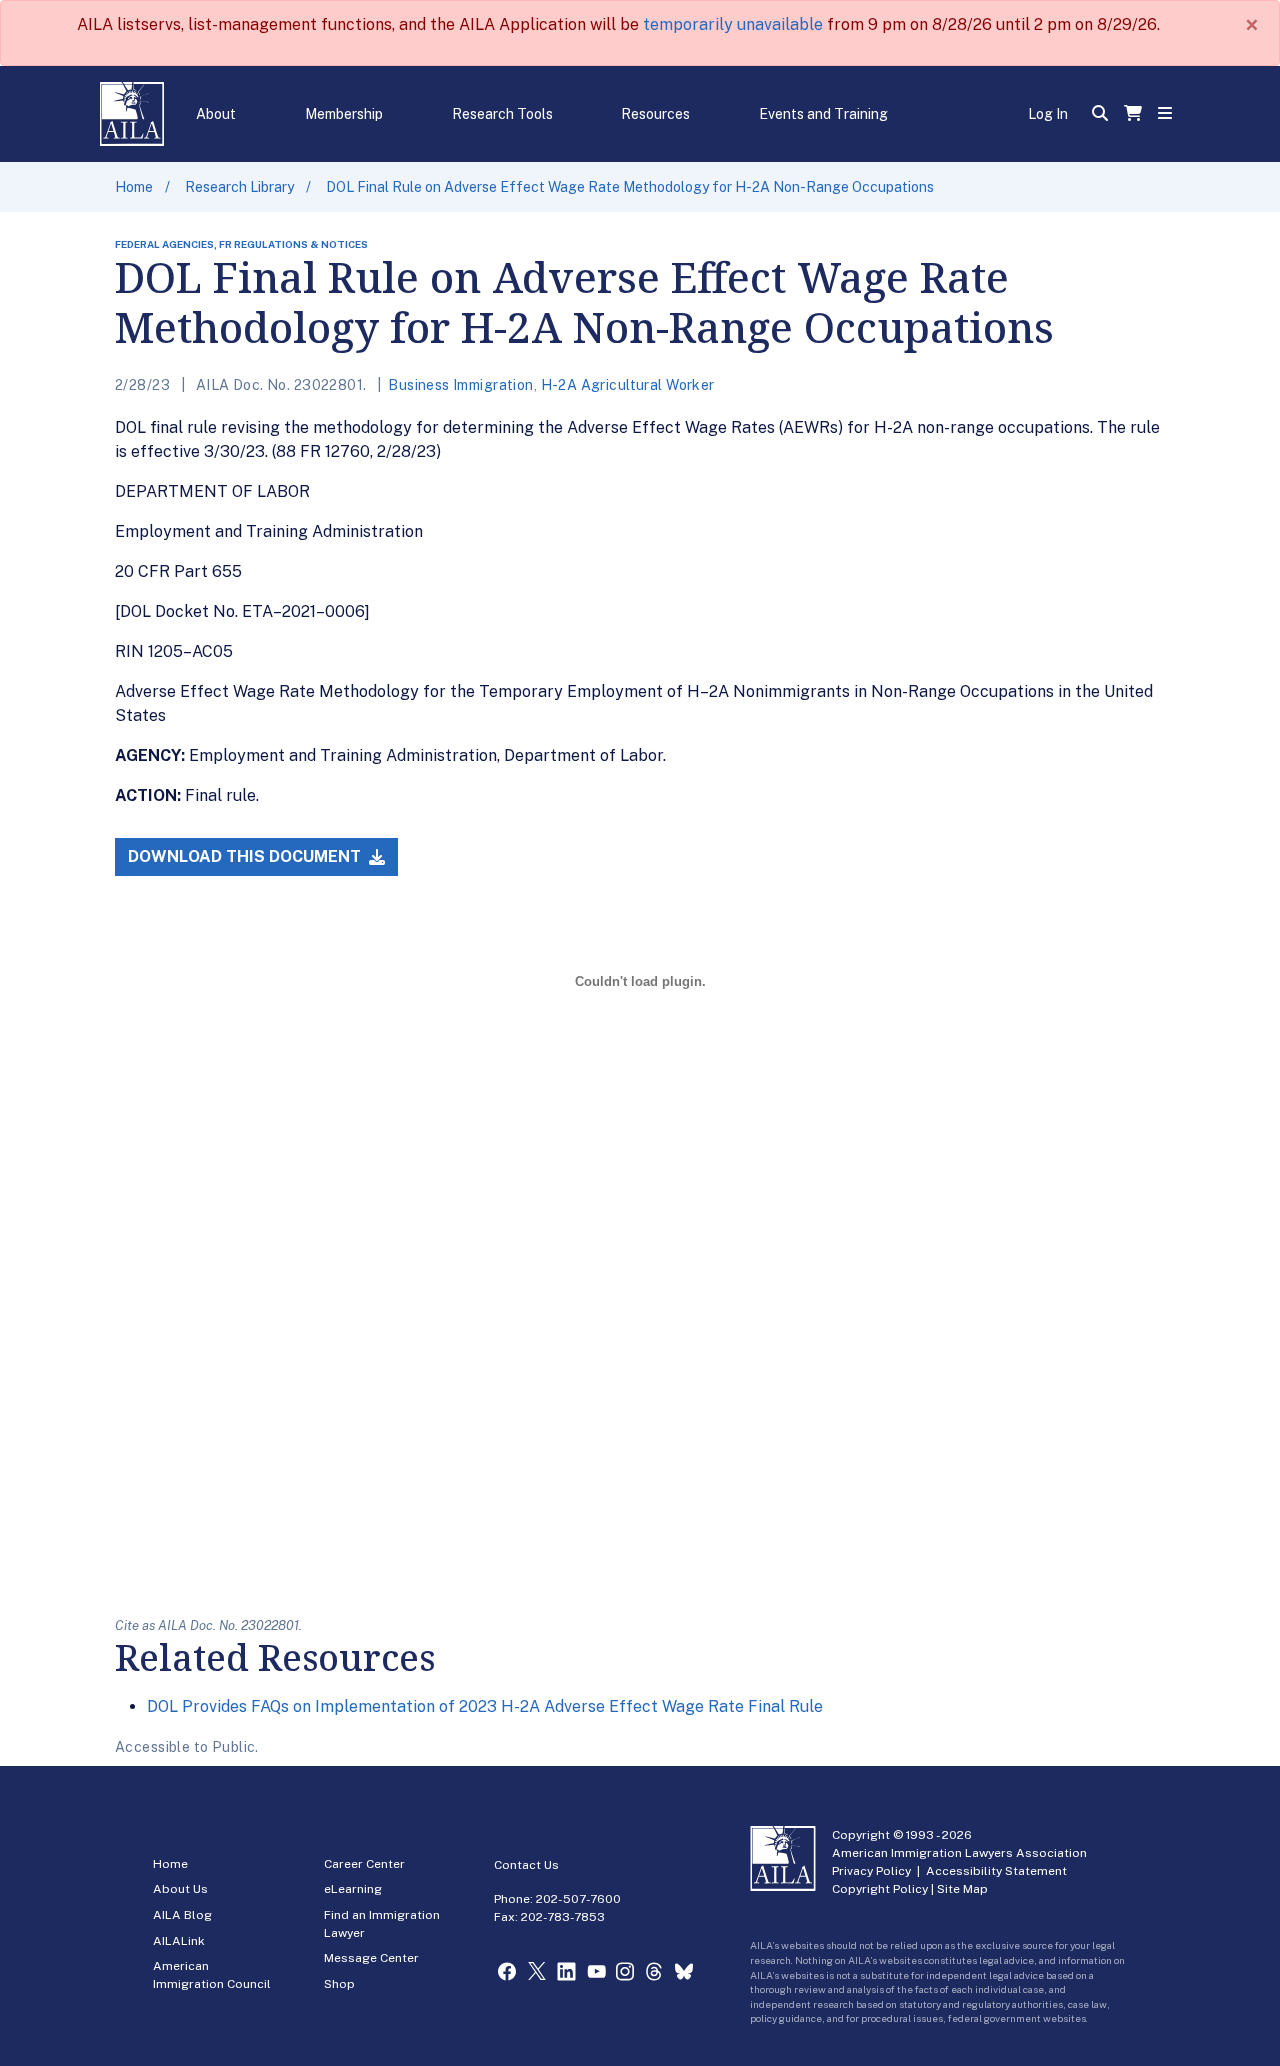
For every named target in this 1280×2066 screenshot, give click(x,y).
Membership (344, 114)
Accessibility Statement (996, 1871)
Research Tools (502, 114)
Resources (655, 114)
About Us (180, 1889)
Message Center (371, 1958)
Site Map (962, 1889)
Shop (339, 1984)
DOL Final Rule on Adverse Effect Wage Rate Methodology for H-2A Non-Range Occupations (630, 187)
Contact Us (526, 1865)
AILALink (179, 1941)
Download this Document (246, 856)
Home (134, 187)
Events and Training (823, 114)
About (216, 114)
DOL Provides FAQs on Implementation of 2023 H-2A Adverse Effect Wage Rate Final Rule (485, 1706)
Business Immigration (460, 385)
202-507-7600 (578, 1899)
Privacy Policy (871, 1871)
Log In (1048, 114)
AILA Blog (182, 1915)
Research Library (239, 187)
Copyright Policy (880, 1889)
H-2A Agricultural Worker (628, 385)
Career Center (364, 1864)
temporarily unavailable (733, 24)
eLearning (353, 1889)
